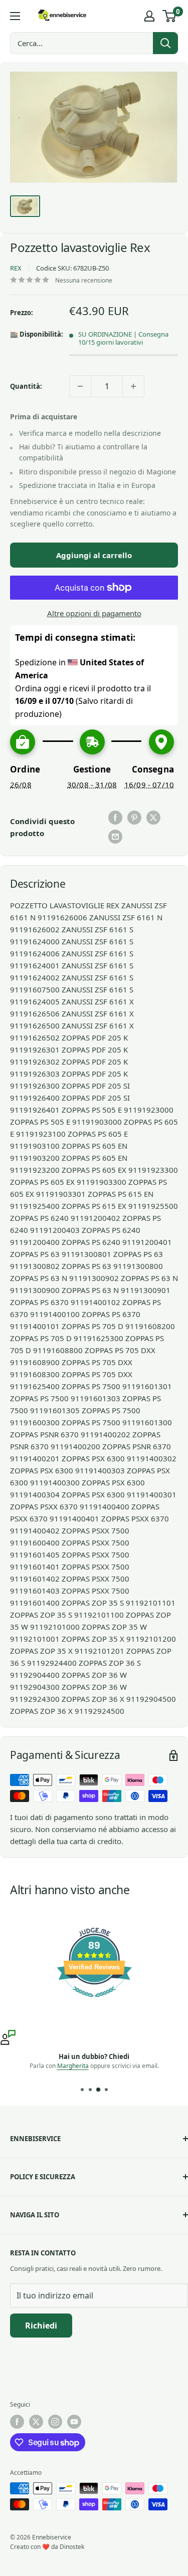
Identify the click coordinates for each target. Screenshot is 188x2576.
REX (16, 268)
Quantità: (26, 386)
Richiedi (41, 2326)
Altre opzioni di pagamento (94, 613)
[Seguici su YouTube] (74, 2422)
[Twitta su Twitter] (153, 818)
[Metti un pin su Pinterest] (134, 818)
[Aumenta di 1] (133, 386)
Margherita (73, 2066)
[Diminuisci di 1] (80, 386)
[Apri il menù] (15, 16)
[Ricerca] (165, 43)
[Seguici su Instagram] (55, 2422)
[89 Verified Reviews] (94, 2002)
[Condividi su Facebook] (115, 818)
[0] (170, 16)
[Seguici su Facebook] (17, 2422)
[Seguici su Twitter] (36, 2422)
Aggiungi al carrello (94, 555)
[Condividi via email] (115, 837)
